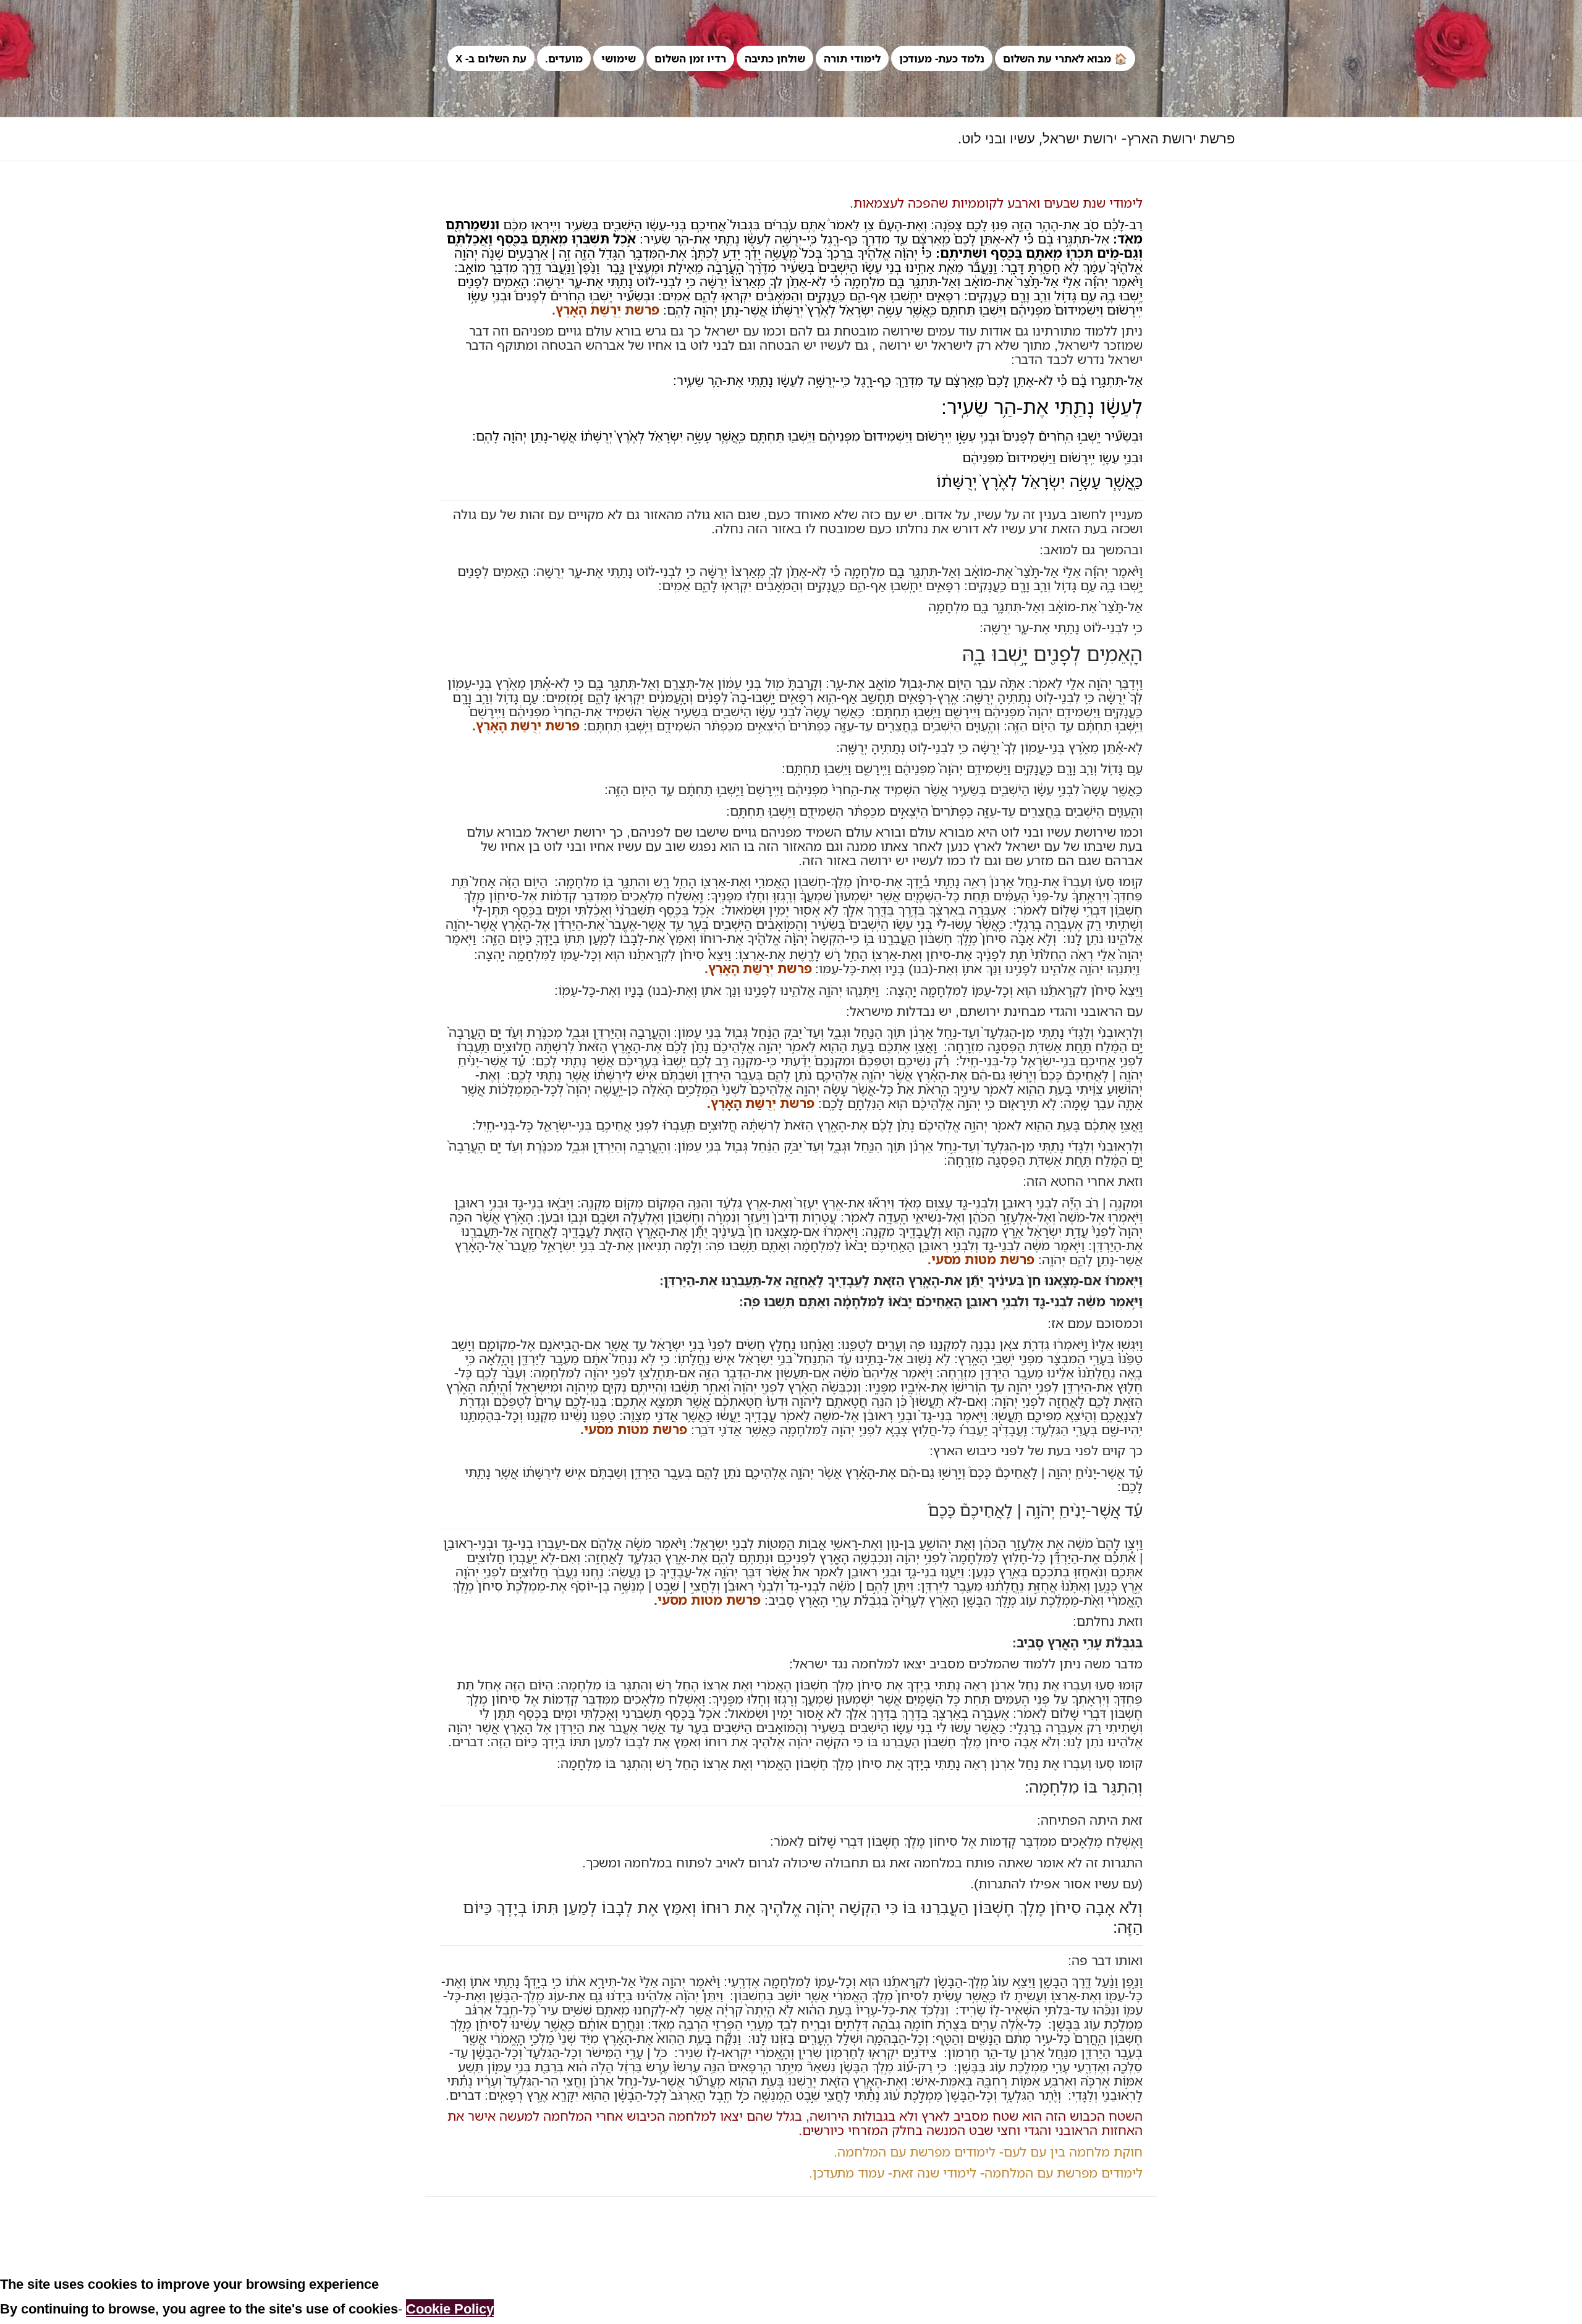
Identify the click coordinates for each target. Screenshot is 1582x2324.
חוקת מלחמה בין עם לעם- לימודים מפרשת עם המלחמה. (988, 2152)
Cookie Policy (450, 2308)
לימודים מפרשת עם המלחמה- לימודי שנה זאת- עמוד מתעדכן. (976, 2173)
